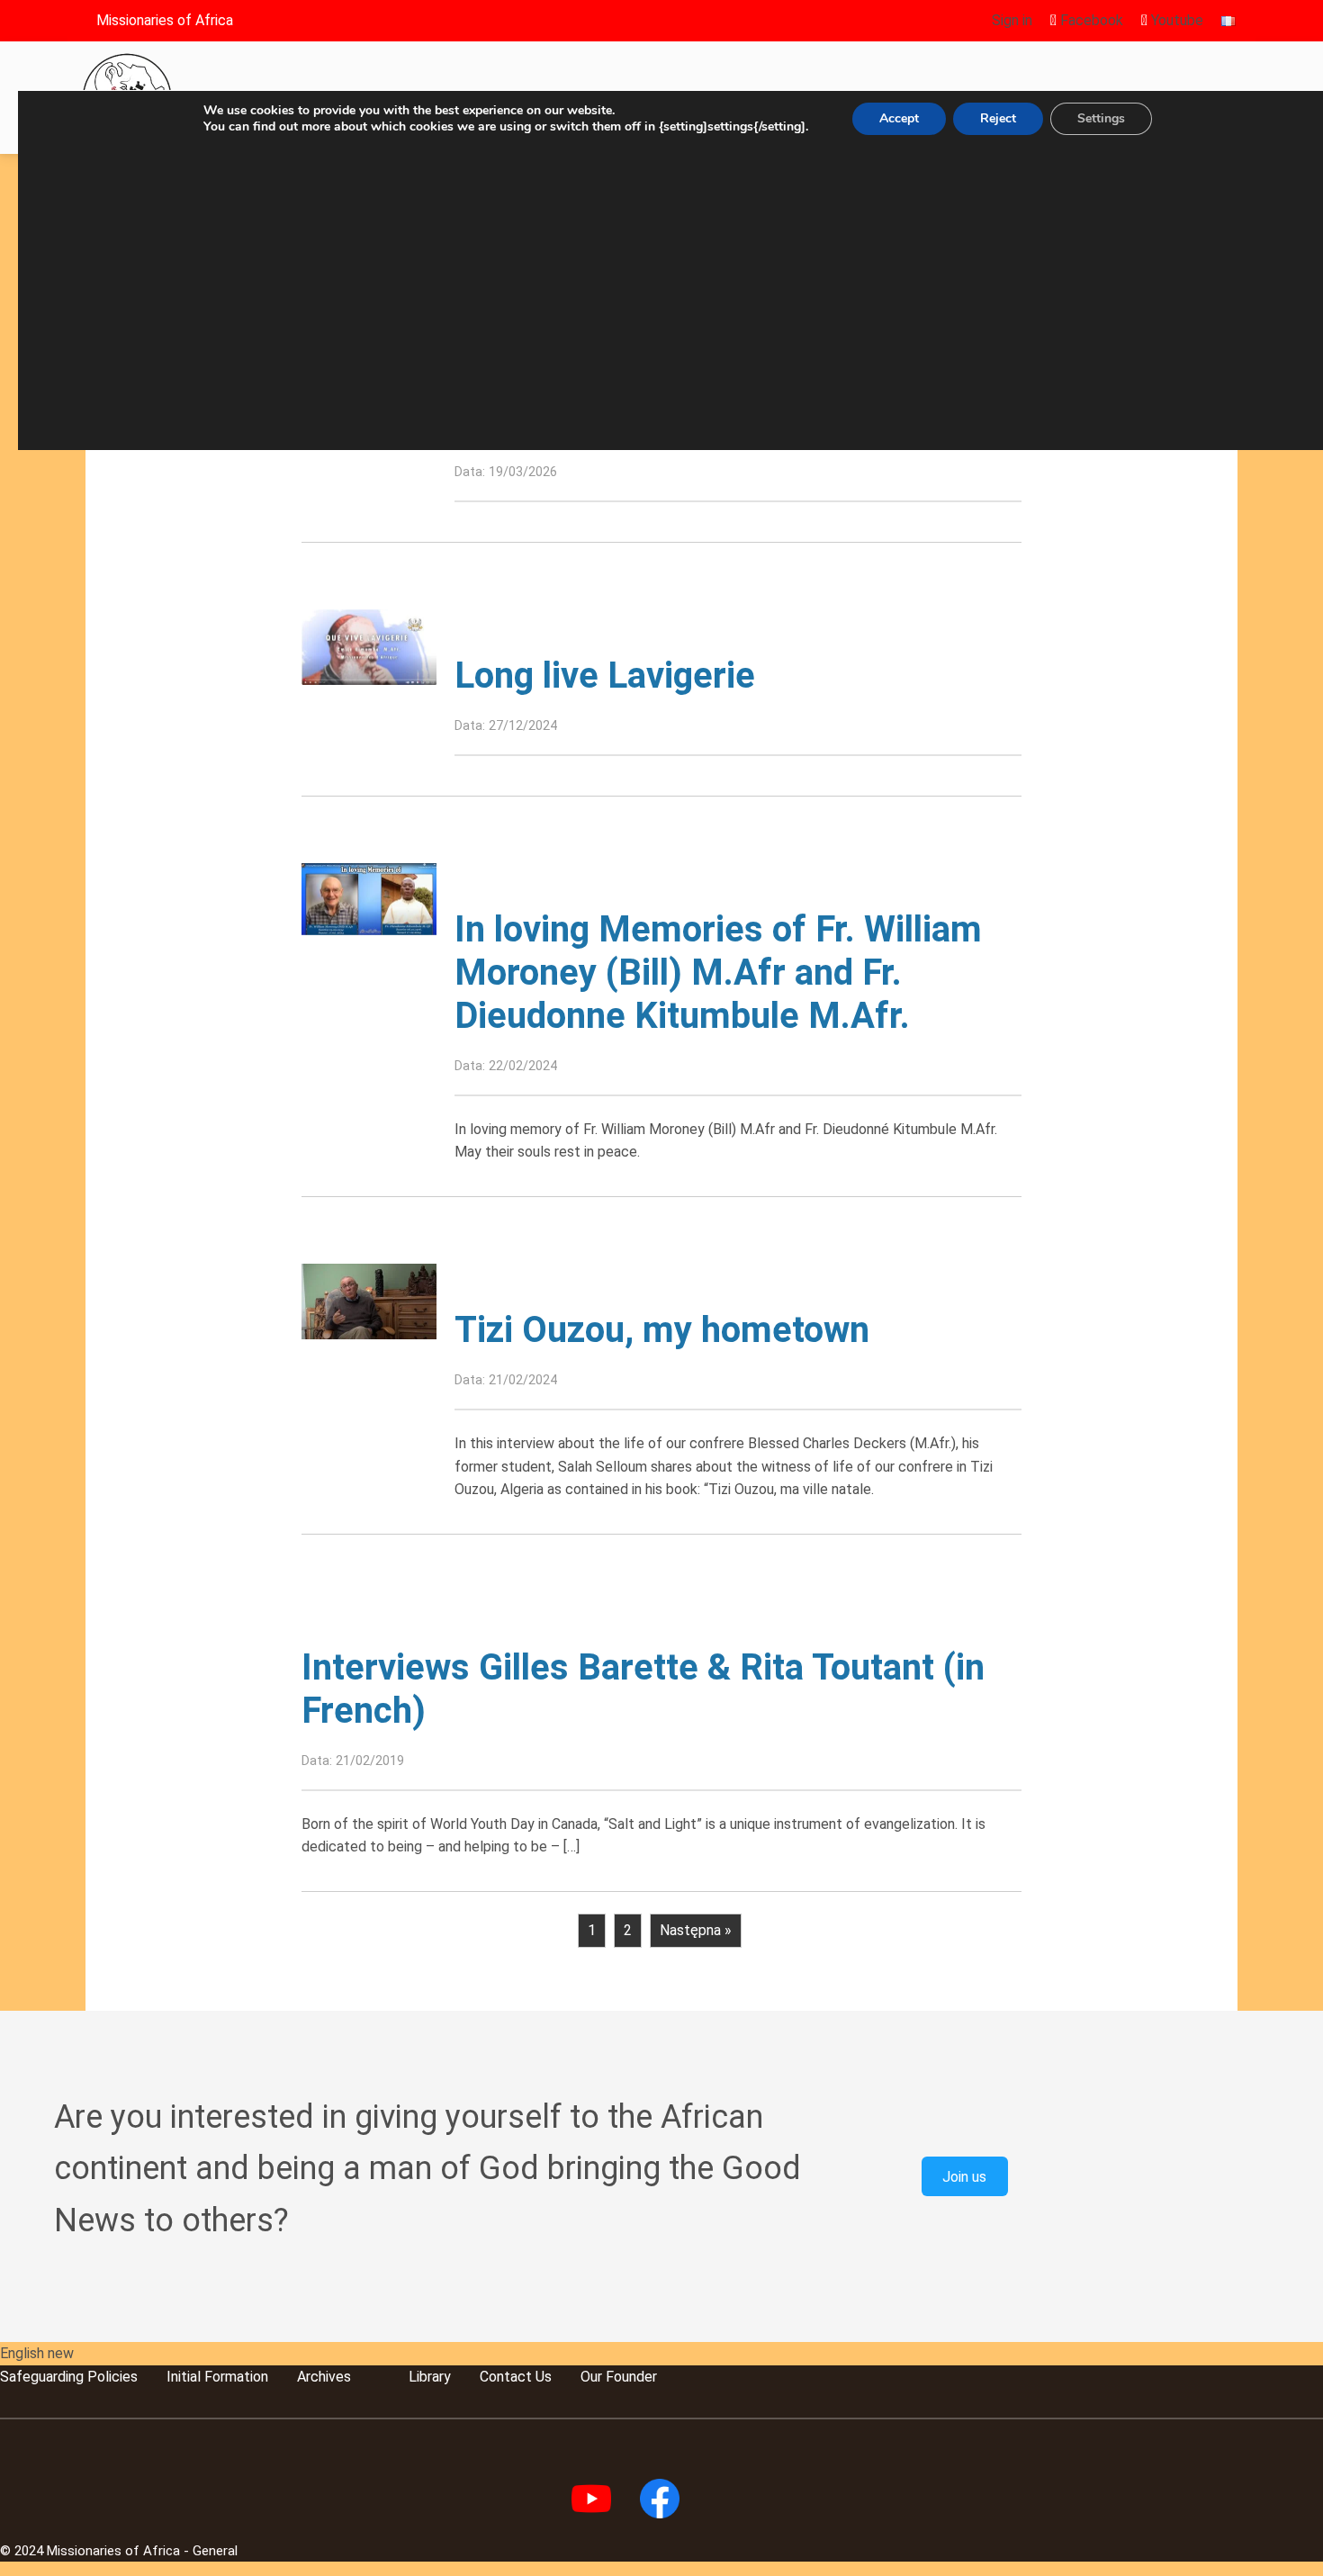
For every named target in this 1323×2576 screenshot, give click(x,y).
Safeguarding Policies (69, 2377)
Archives (324, 2377)
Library (430, 2377)
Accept (899, 118)
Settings (1101, 118)
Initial (184, 2377)
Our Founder (619, 2377)
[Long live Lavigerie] (369, 646)
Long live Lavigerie (605, 676)
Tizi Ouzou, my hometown (662, 1330)
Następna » (696, 1930)
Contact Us (516, 2377)
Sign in (1012, 20)
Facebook (1090, 20)
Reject (998, 118)
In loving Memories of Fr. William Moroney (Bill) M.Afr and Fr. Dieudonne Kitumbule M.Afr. (718, 973)
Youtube (1175, 20)
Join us (964, 2176)
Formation (234, 2377)
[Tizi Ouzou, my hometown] (369, 1300)
